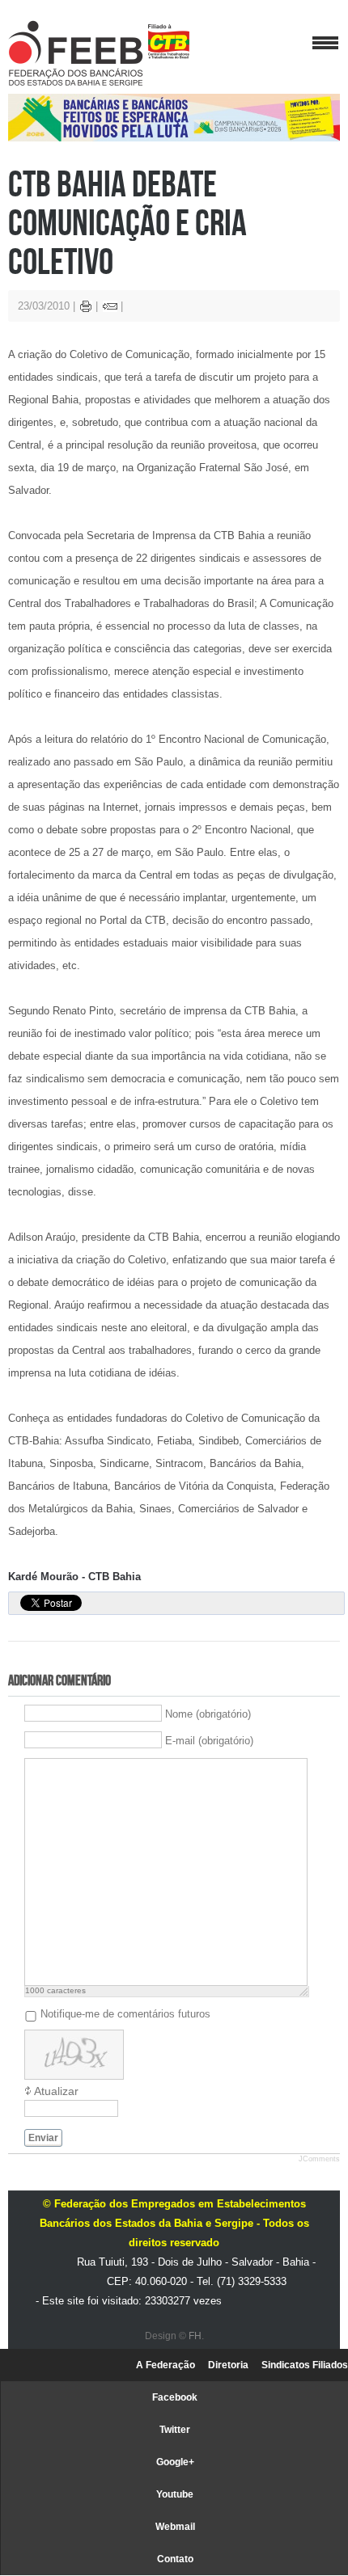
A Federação (166, 2365)
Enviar (43, 2138)
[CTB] (169, 42)
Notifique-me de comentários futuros (125, 2013)
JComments (319, 2159)
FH (195, 2336)
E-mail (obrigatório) (209, 1741)
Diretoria (228, 2365)
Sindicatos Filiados (305, 2365)
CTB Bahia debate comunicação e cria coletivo (127, 222)
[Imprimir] (86, 308)
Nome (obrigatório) (208, 1714)
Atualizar (56, 2091)
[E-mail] (110, 308)
